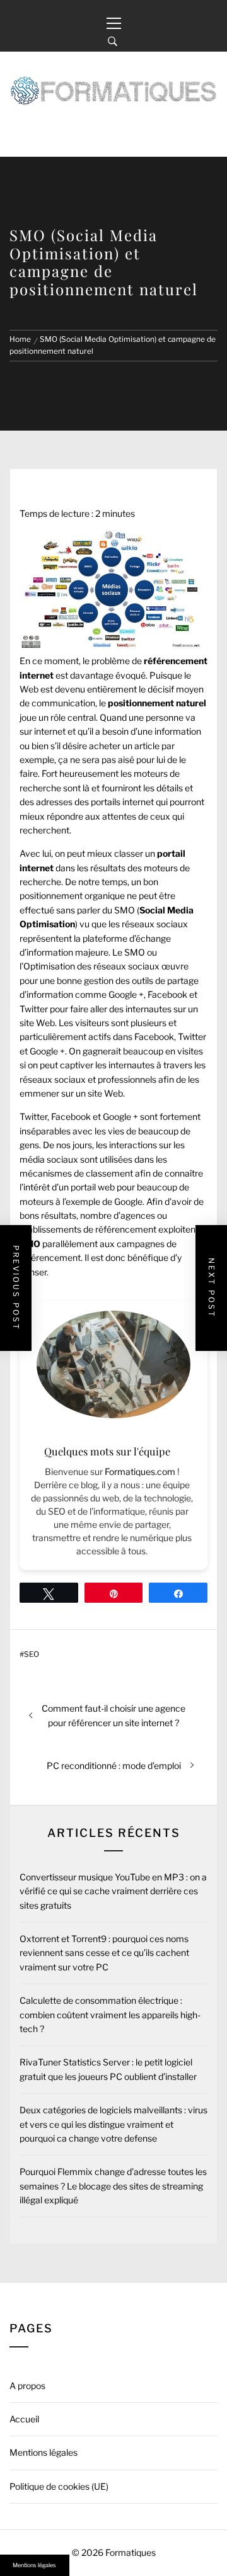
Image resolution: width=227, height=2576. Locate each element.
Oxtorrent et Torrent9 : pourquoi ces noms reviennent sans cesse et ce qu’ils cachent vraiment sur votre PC (104, 1953)
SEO (32, 1654)
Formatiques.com (140, 1472)
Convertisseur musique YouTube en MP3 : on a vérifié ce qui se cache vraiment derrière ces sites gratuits (113, 1891)
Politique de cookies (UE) (59, 2486)
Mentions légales (44, 2452)
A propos (27, 2386)
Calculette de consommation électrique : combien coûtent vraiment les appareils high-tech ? (110, 2014)
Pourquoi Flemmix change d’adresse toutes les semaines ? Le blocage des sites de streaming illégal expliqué (113, 2186)
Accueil (24, 2419)
